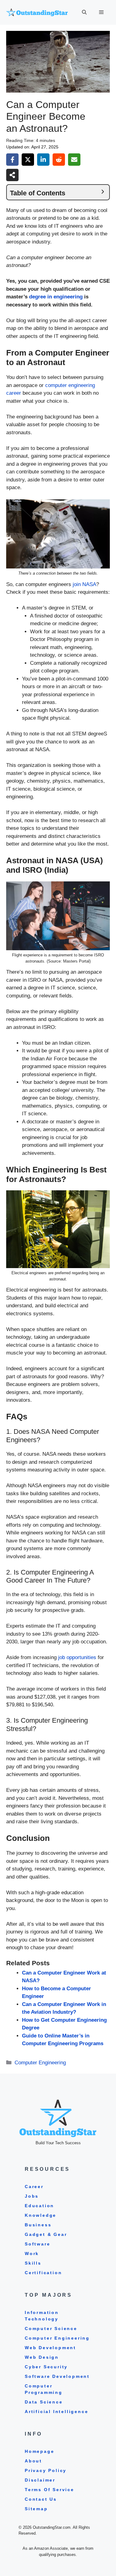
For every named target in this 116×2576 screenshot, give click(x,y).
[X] (28, 160)
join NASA (84, 584)
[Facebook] (12, 160)
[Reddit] (59, 160)
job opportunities (77, 1657)
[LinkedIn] (43, 160)
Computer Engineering (40, 2063)
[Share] (12, 175)
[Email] (74, 160)
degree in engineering (56, 297)
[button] (84, 12)
